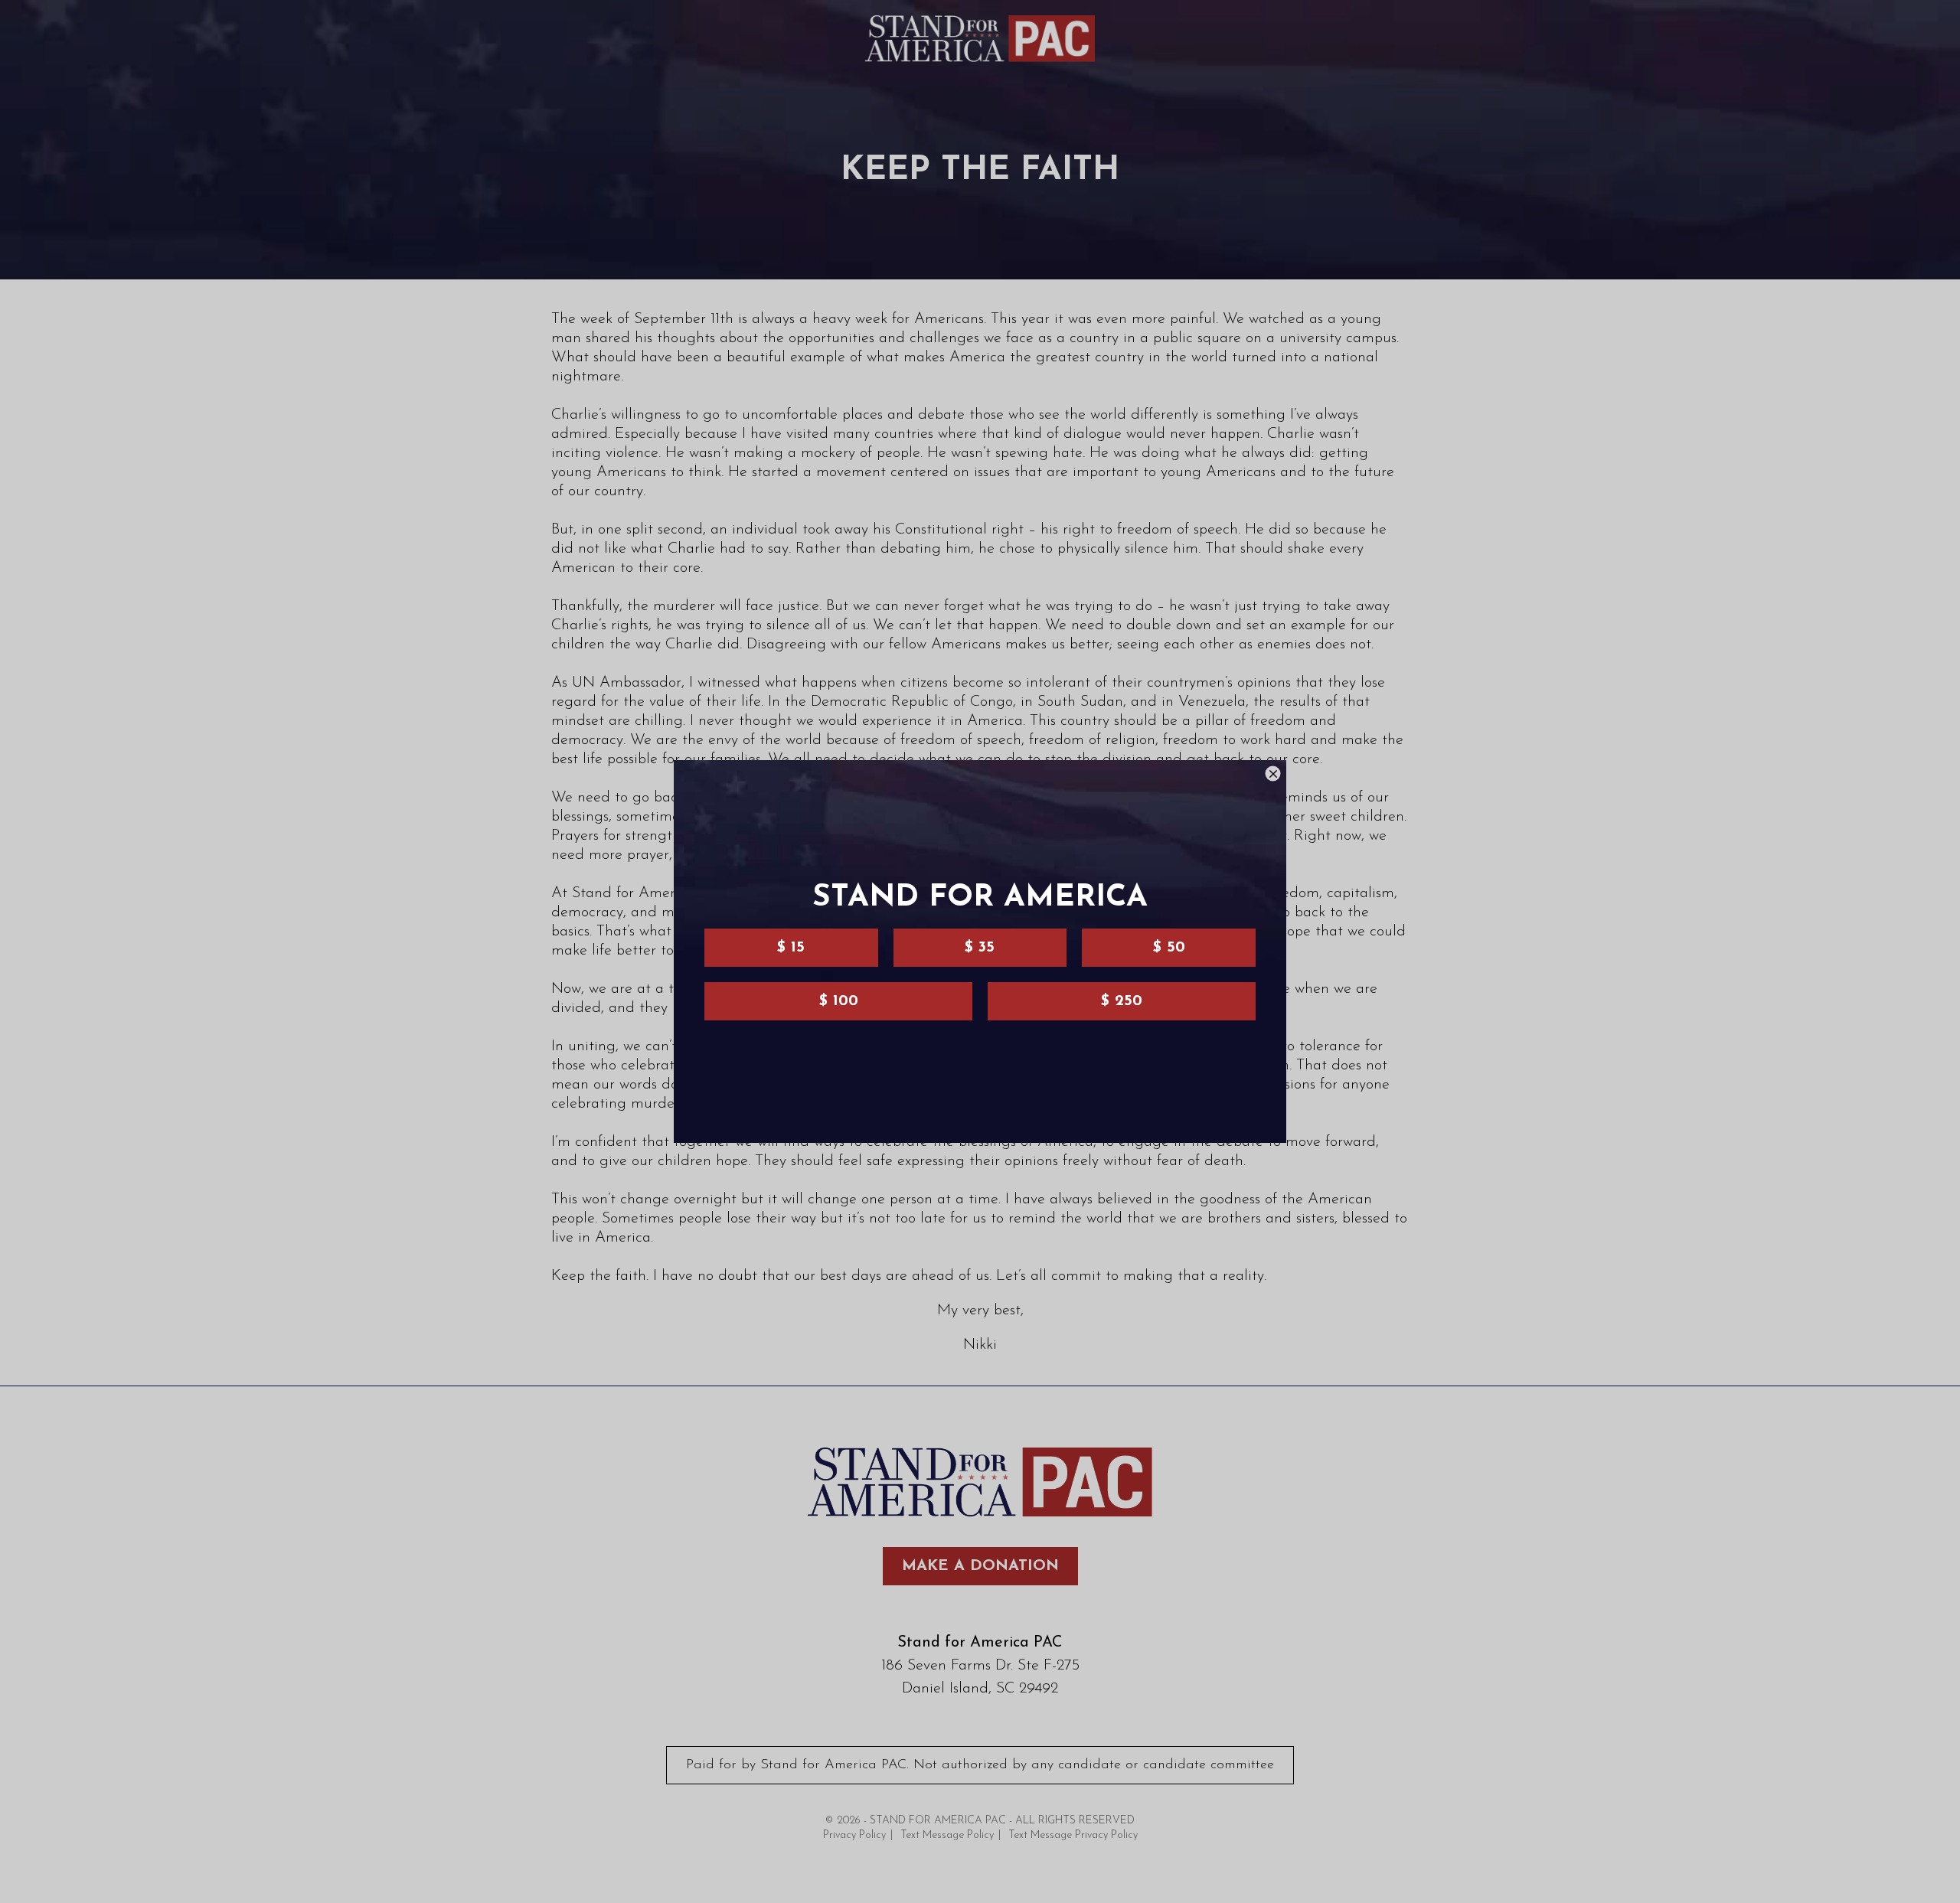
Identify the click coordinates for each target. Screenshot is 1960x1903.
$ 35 (980, 948)
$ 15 (791, 948)
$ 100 (839, 1001)
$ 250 (1122, 1001)
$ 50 (1169, 948)
